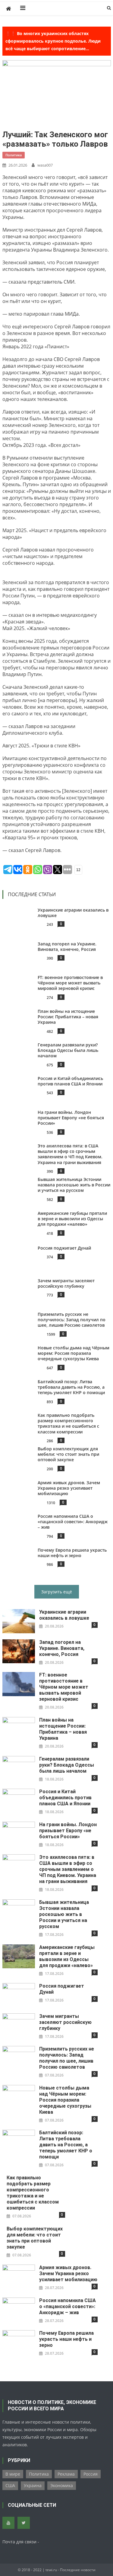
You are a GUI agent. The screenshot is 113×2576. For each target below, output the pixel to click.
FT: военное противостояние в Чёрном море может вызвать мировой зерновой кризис (70, 983)
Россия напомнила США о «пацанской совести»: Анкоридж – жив (73, 1522)
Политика (14, 155)
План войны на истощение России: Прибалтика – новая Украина (68, 1017)
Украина (33, 2485)
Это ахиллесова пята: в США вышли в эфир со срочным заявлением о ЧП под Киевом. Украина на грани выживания (70, 1154)
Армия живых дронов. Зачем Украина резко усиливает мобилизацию (69, 1488)
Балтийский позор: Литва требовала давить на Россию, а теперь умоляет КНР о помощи (71, 1387)
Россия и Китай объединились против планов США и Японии (70, 1081)
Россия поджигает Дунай (64, 1248)
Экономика (62, 2485)
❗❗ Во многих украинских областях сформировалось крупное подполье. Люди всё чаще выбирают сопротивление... (53, 41)
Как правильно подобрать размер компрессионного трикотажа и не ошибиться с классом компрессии (68, 1423)
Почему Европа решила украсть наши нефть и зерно (72, 1553)
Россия (91, 2474)
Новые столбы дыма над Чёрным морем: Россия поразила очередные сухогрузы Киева (74, 1353)
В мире (13, 2474)
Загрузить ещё (57, 1592)
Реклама (66, 2474)
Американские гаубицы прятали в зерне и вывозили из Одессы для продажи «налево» (72, 1219)
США (10, 2485)
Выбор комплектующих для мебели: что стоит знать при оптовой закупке (68, 1454)
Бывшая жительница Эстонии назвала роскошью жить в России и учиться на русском (74, 1185)
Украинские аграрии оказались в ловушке (64, 1615)
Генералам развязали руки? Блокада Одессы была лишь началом (68, 1050)
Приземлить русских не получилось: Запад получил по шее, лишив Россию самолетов (72, 1320)
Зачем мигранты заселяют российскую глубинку (66, 1283)
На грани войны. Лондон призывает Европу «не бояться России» (71, 1118)
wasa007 (45, 165)
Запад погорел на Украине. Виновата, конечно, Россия (67, 946)
